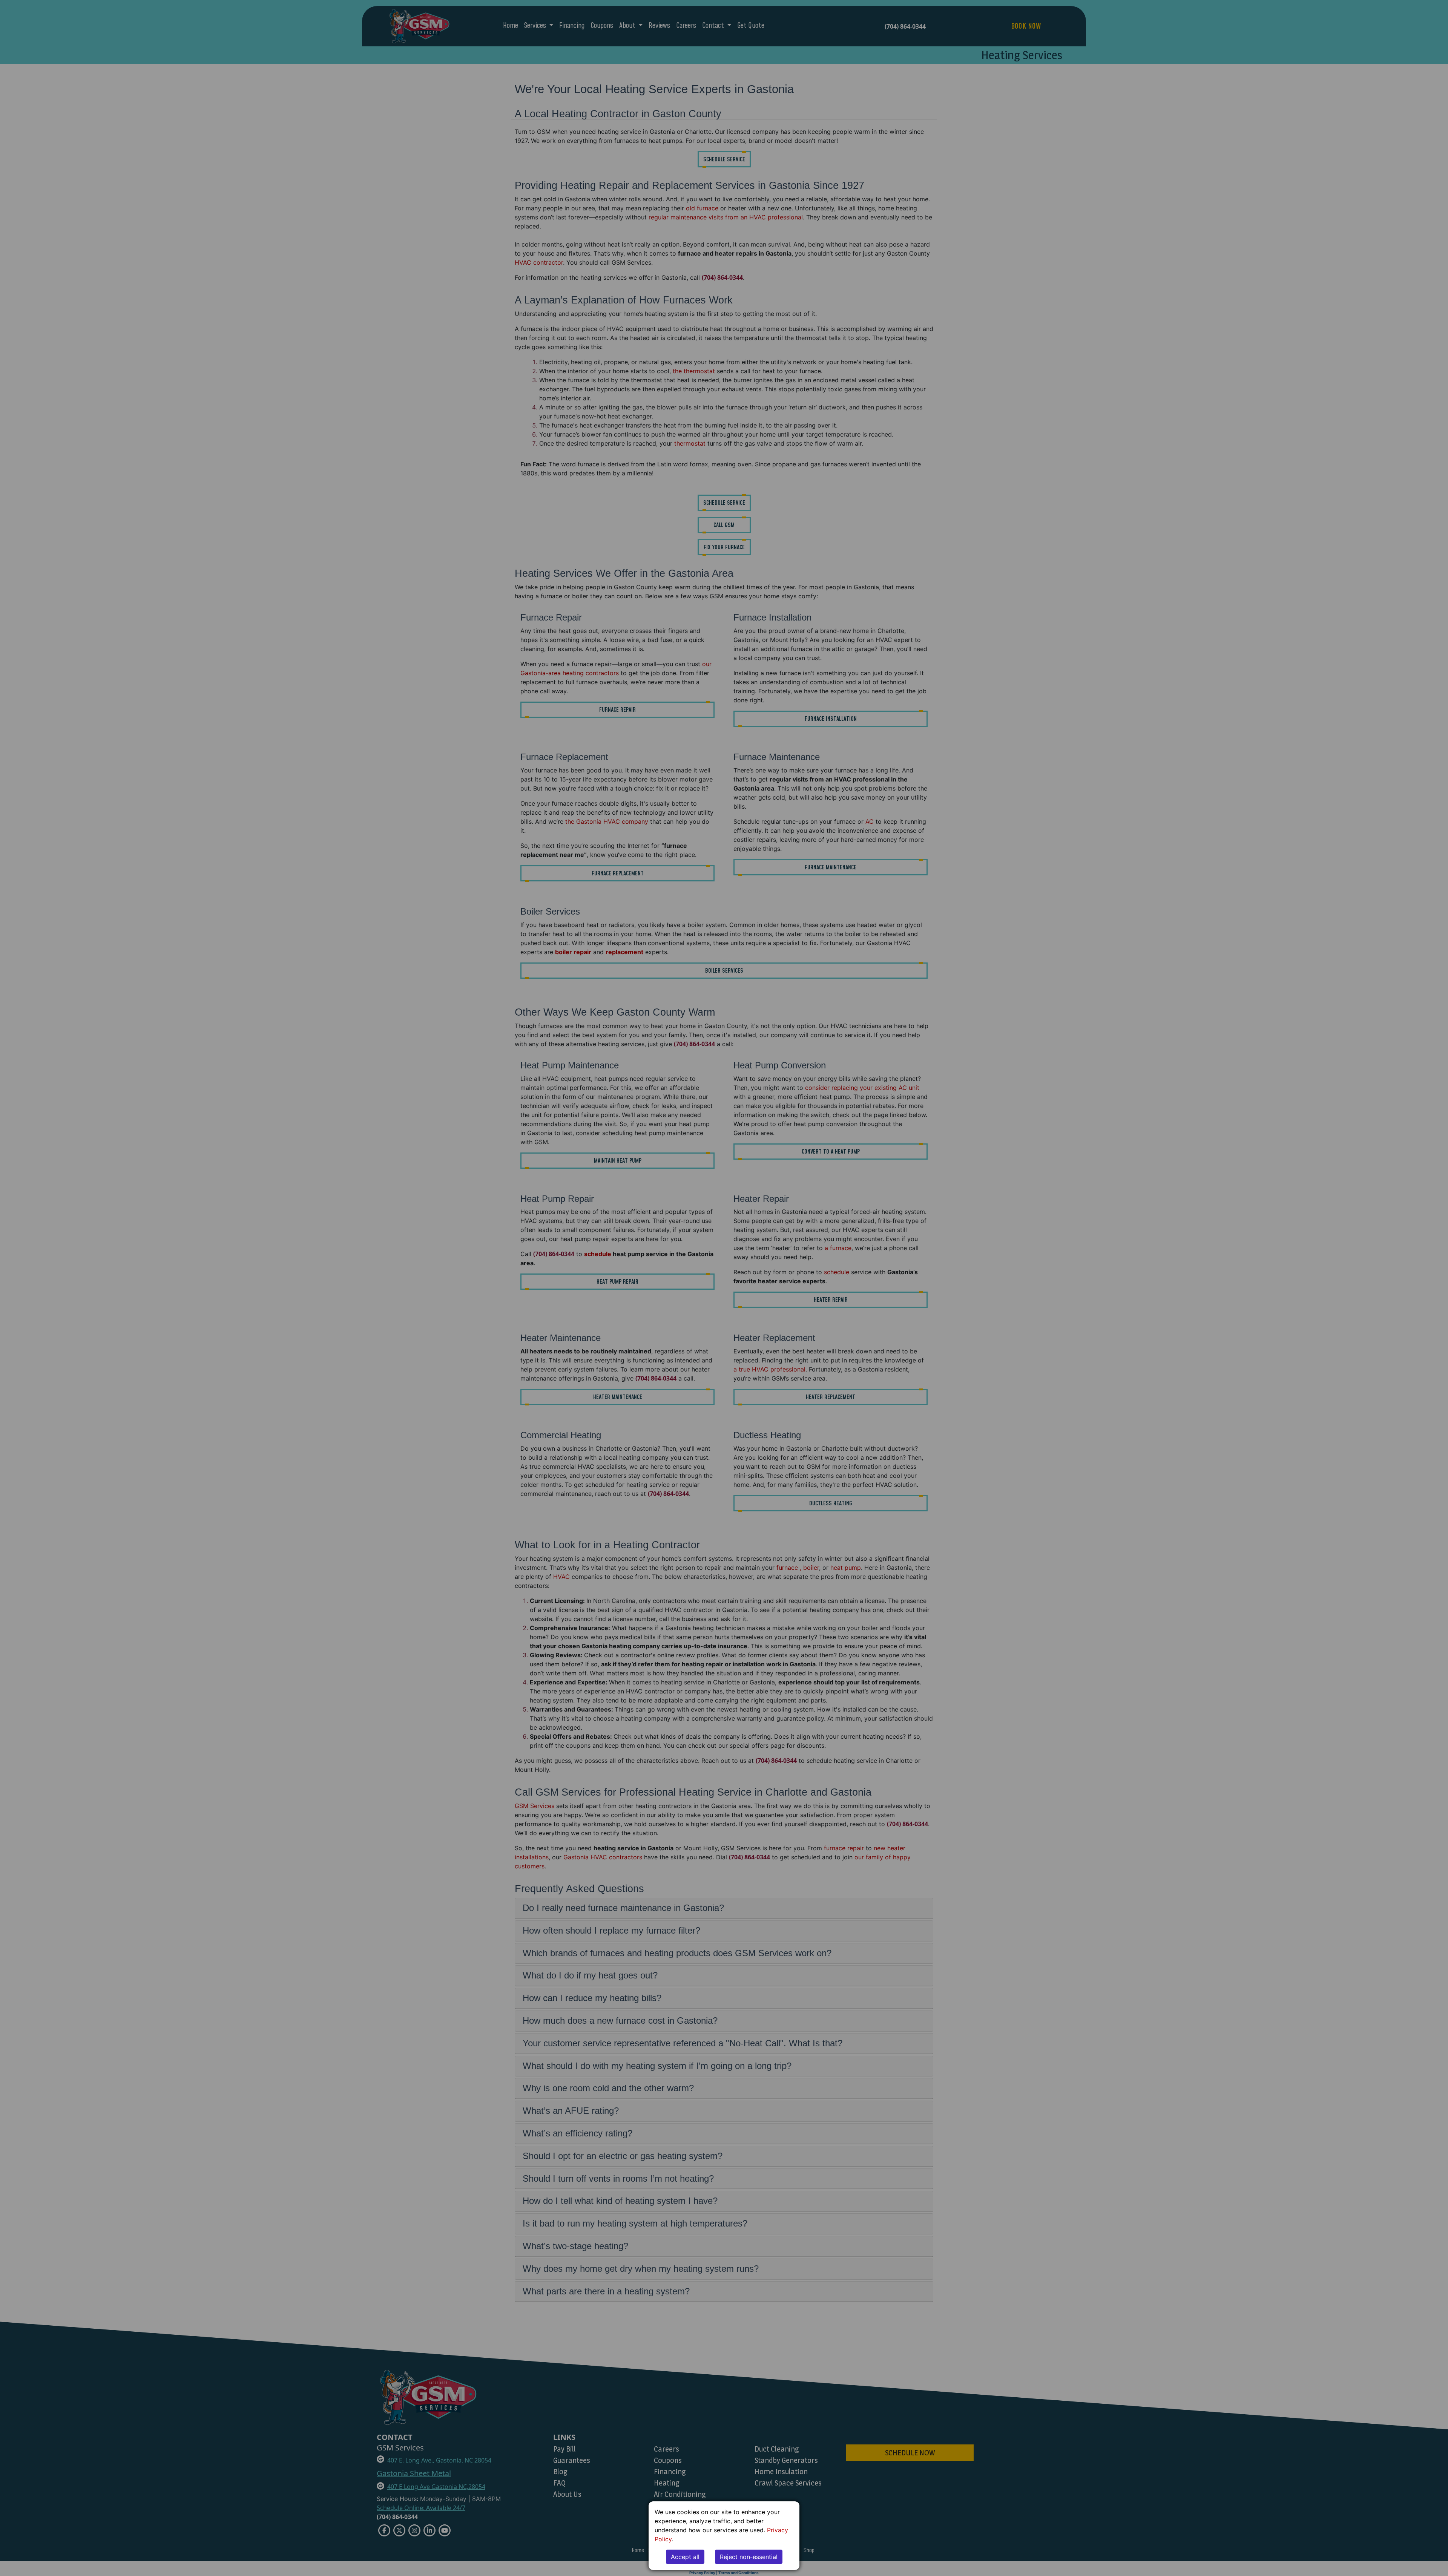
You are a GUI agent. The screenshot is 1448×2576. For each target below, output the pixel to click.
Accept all (685, 2557)
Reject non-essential (749, 2557)
